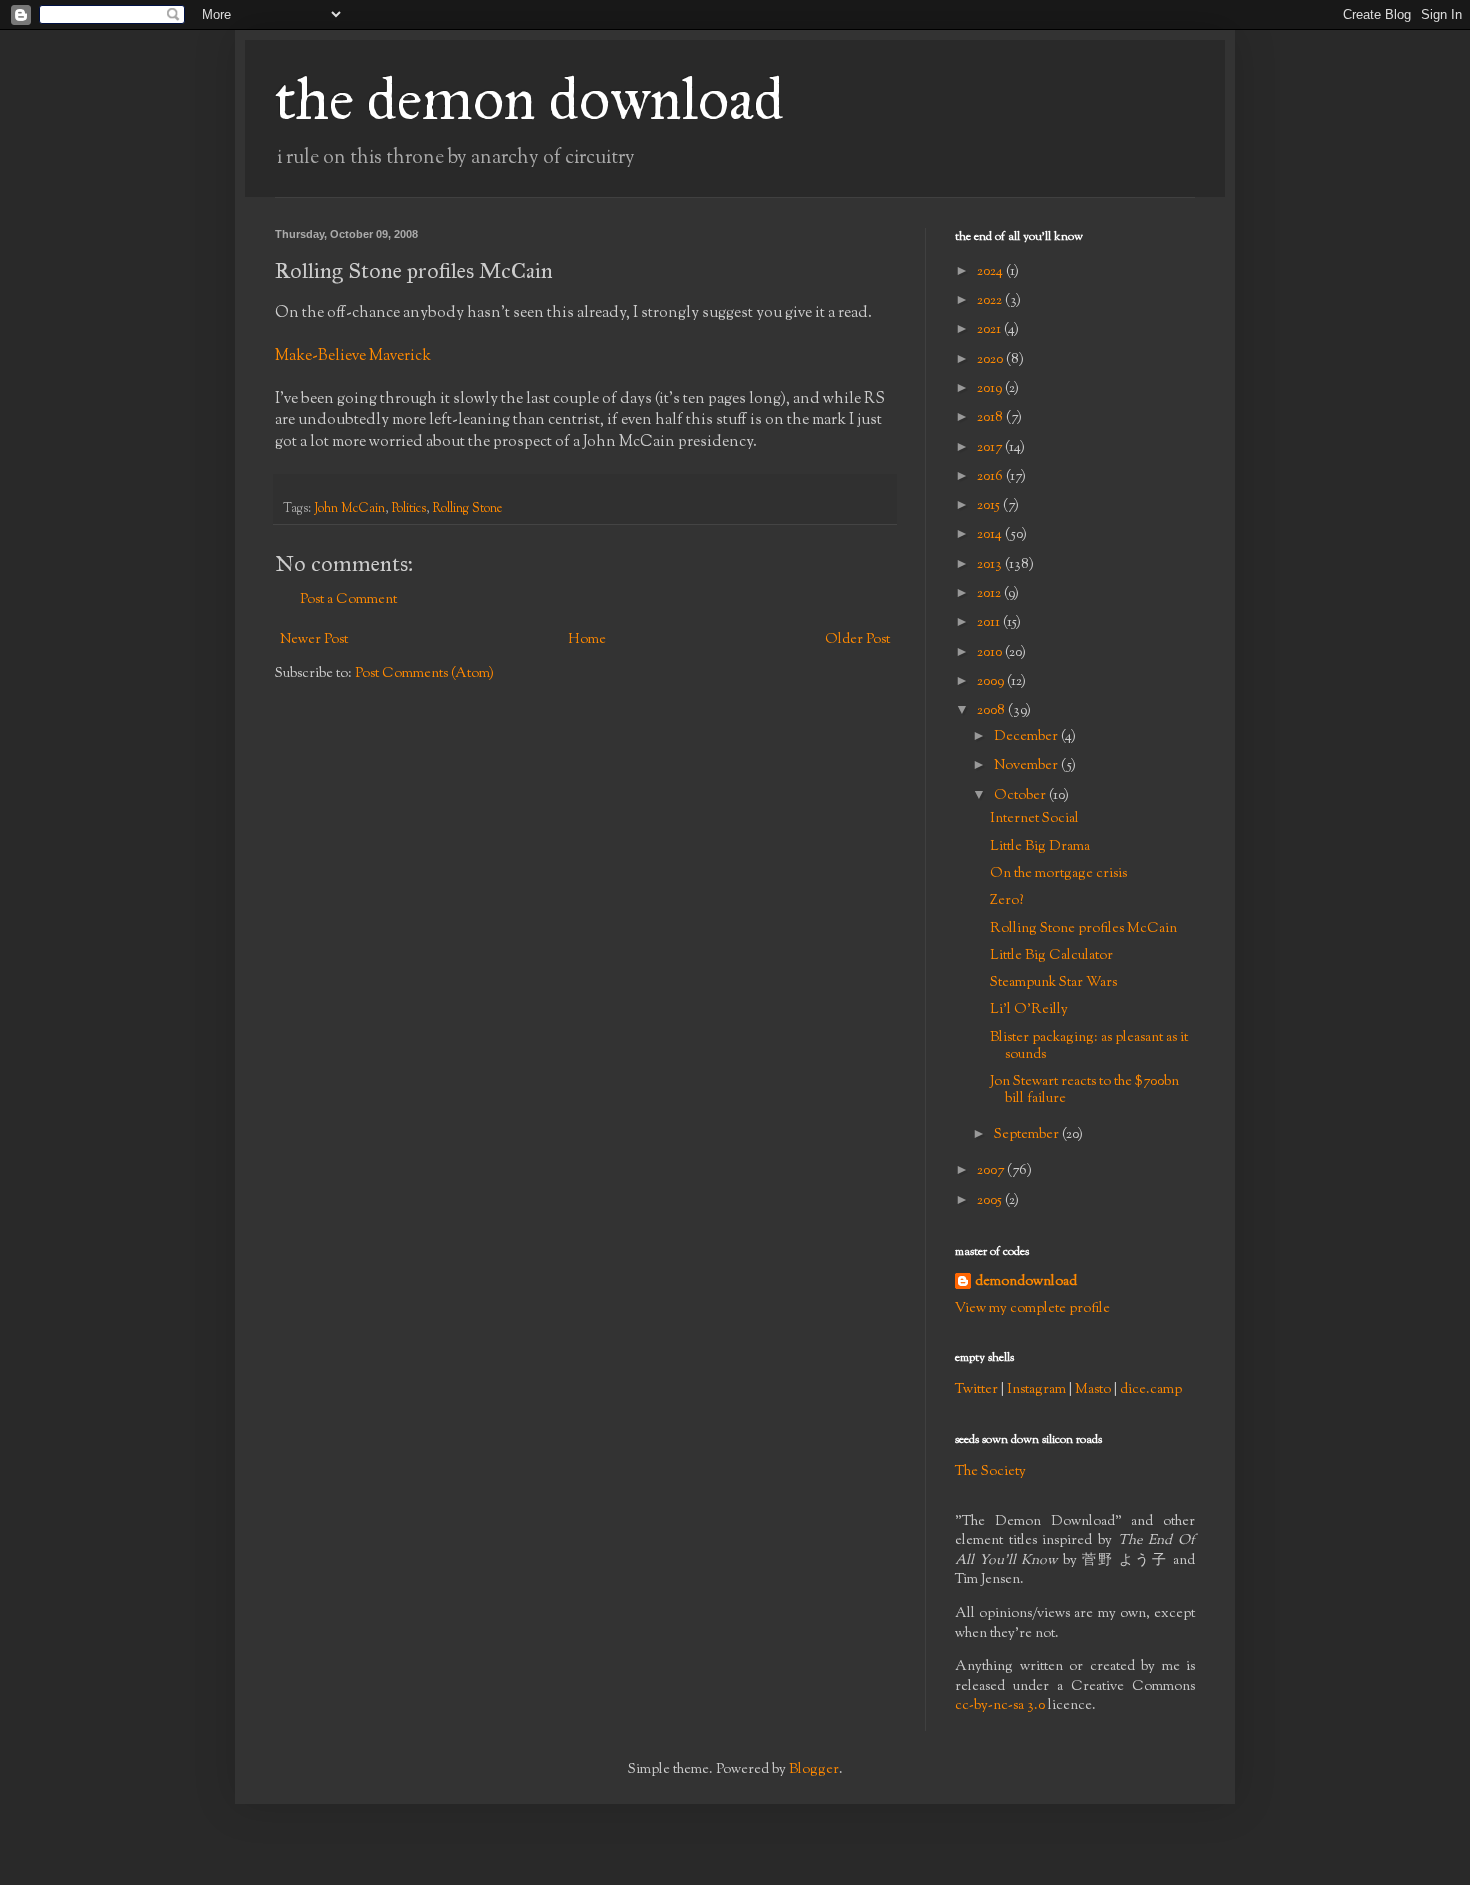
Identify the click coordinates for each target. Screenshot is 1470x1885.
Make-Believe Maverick (353, 356)
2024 (991, 272)
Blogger (814, 1770)
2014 (991, 535)
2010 (991, 653)
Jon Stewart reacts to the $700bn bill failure (1084, 1090)
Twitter (976, 1390)
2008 (992, 711)
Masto (1093, 1390)
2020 (991, 360)
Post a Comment (348, 600)
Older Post (857, 640)
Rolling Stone (467, 509)
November (1027, 766)
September (1028, 1135)
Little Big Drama (1040, 847)
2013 (991, 565)
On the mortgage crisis (1058, 874)
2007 (992, 1171)
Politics (409, 509)
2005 (991, 1201)
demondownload (1026, 1282)
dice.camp (1151, 1390)
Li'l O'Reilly (1029, 1010)
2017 (991, 448)
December (1027, 737)
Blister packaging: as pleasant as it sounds (1089, 1046)
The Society (990, 1472)
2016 (991, 477)
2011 (990, 623)
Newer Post (314, 640)
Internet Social (1034, 819)
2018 (991, 418)
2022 (991, 301)
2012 (990, 594)
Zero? (1006, 901)
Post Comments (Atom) (424, 674)
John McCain (349, 509)
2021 (990, 330)
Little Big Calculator (1051, 956)
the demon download (529, 98)
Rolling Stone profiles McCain (1083, 929)
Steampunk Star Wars (1053, 983)
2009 (992, 682)
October (1021, 796)
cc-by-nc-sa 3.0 (1000, 1706)
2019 (991, 389)
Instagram (1036, 1390)
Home (587, 640)
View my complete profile (1032, 1309)
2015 (990, 506)
